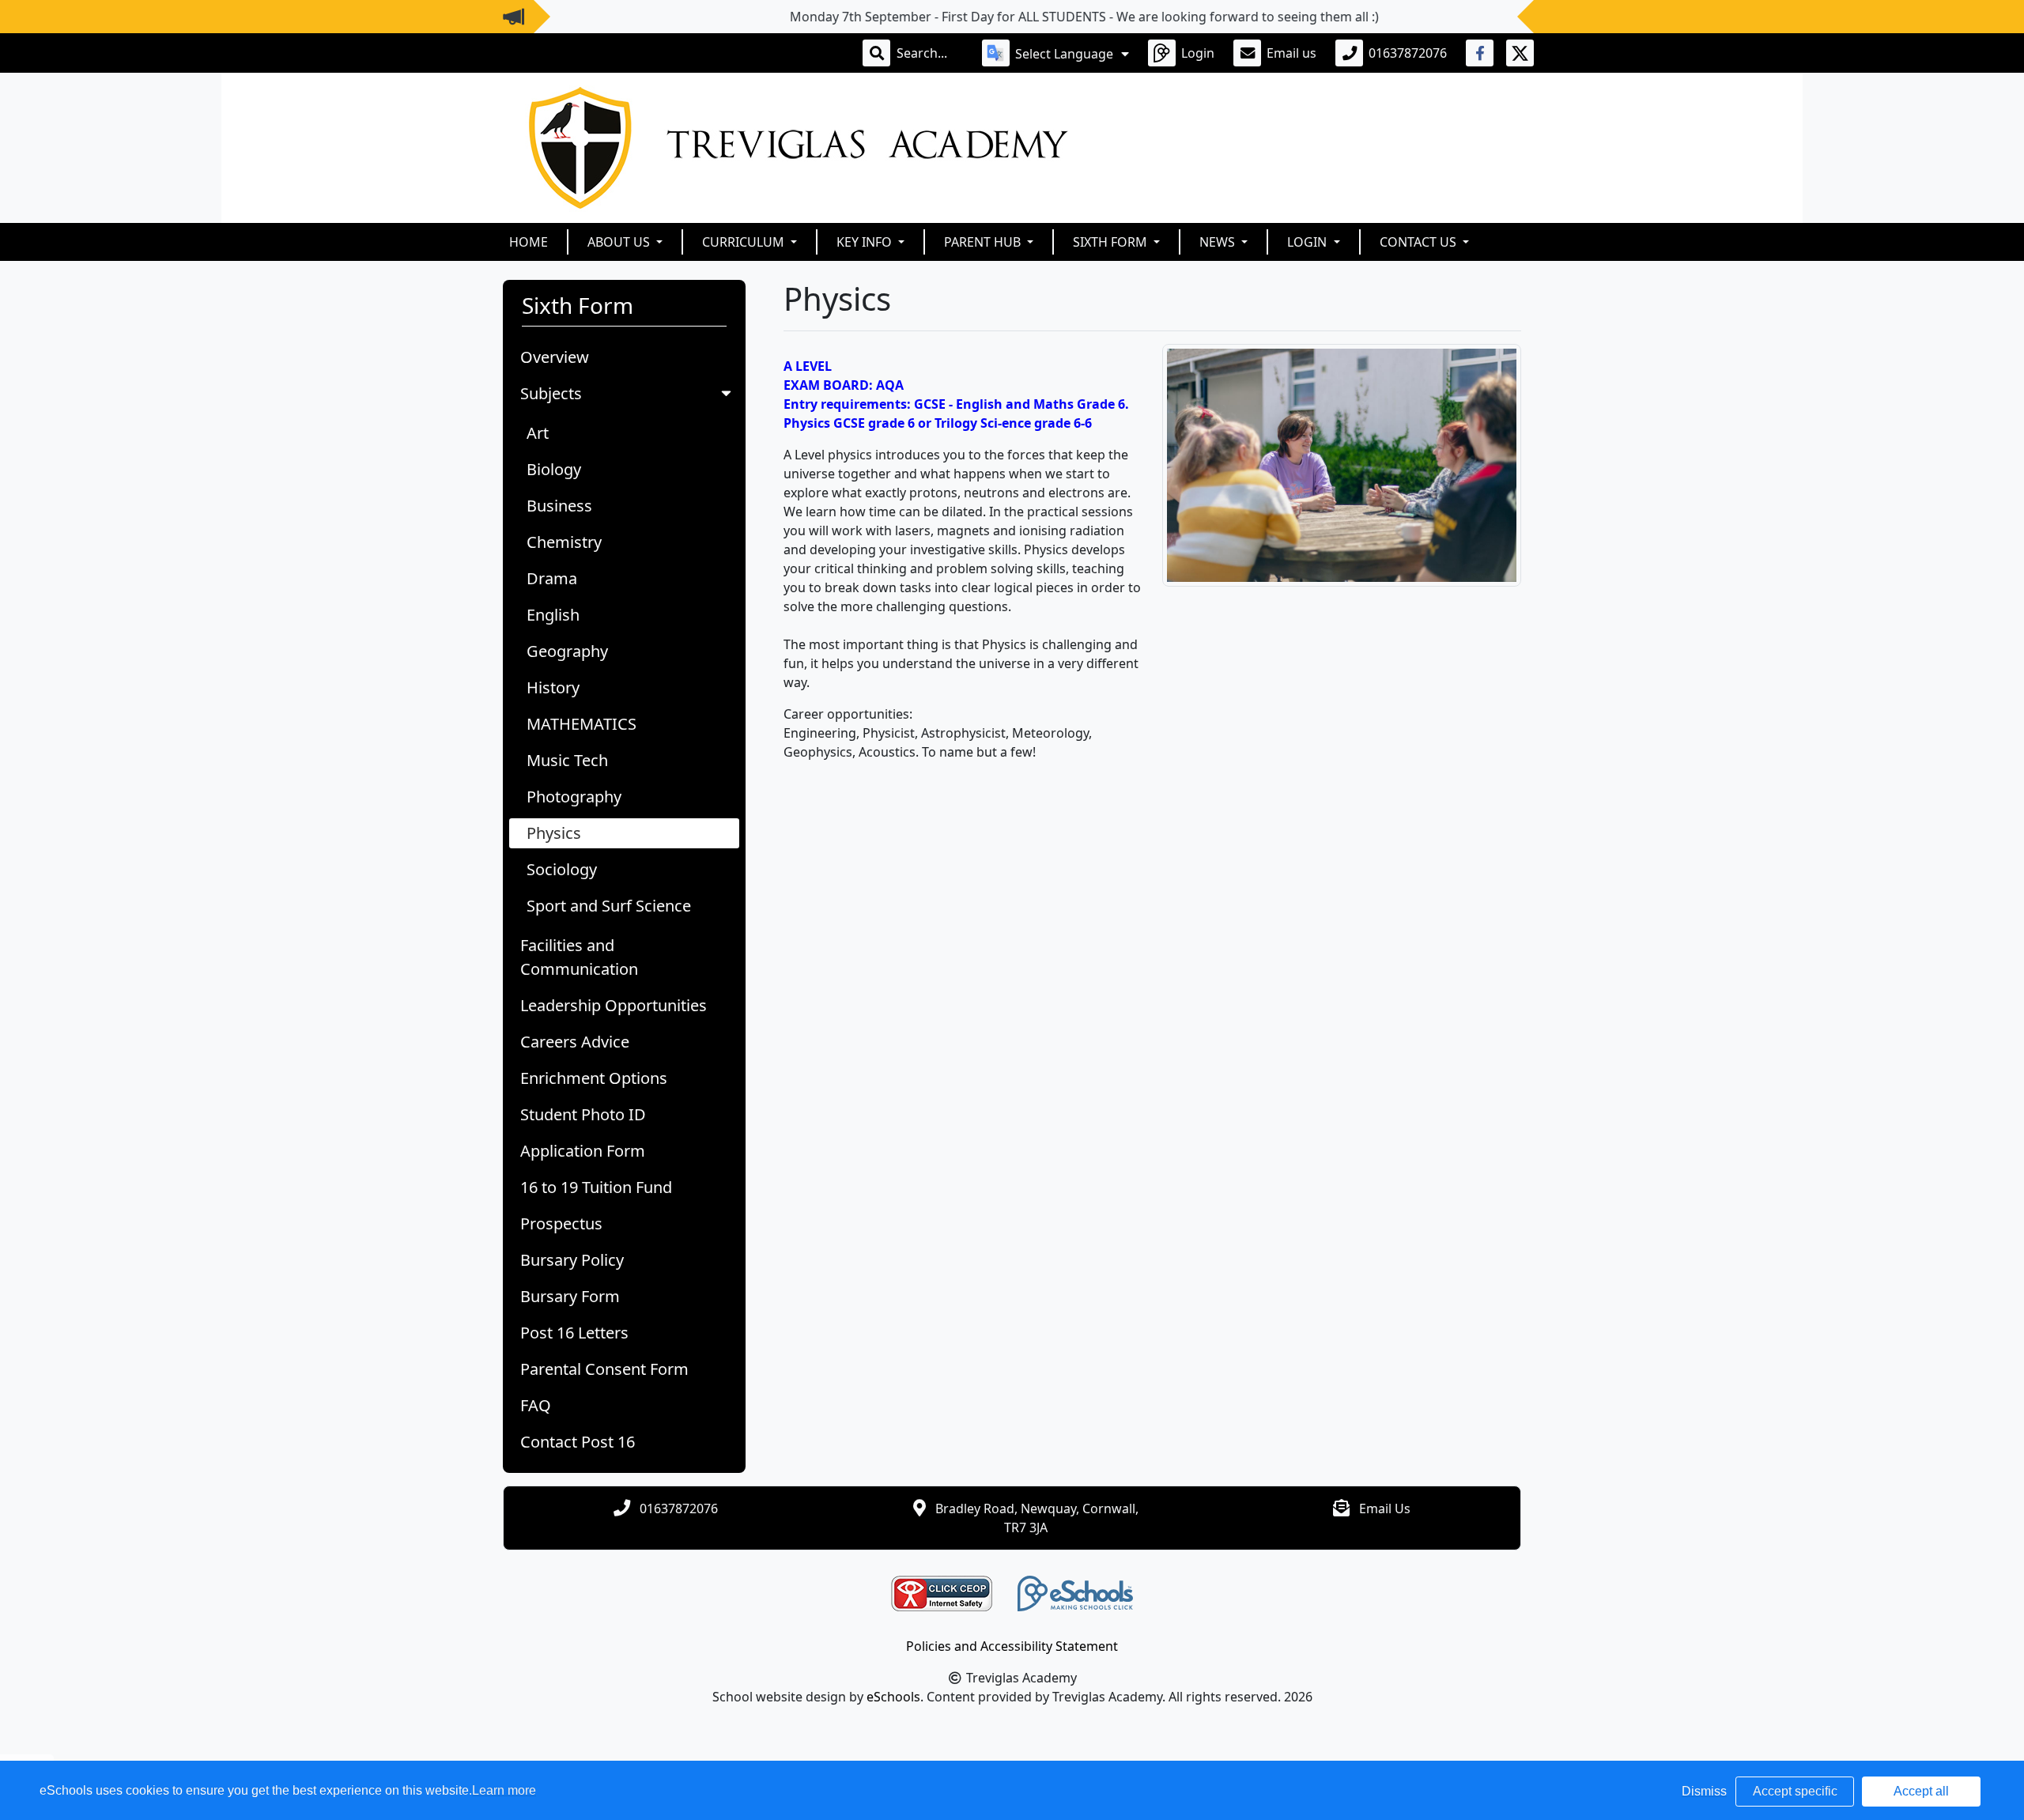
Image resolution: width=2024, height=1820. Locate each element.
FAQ (536, 1405)
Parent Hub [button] (984, 242)
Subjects (551, 393)
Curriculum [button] (745, 242)
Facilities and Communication (579, 957)
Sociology (562, 869)
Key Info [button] (866, 242)
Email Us (1385, 1508)
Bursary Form (570, 1296)
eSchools (893, 1697)
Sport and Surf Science (609, 906)
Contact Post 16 (578, 1442)
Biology (554, 469)
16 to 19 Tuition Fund (596, 1187)
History (553, 687)
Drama (552, 578)
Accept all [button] (1921, 1791)
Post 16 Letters (574, 1333)
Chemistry (564, 542)
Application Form (583, 1151)
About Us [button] (620, 242)
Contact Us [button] (1420, 242)
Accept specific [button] (1795, 1791)
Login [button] (1308, 242)
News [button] (1219, 242)
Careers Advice (575, 1042)
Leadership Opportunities (614, 1005)
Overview (555, 357)
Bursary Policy (572, 1260)
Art (538, 433)
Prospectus (561, 1223)
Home (529, 242)
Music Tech (567, 760)
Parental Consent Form (604, 1369)
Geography (567, 651)
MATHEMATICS (582, 724)
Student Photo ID (583, 1114)
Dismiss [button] (1704, 1791)
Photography (574, 797)
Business (559, 506)
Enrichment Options (594, 1078)
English (553, 615)
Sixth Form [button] (1112, 242)
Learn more (504, 1790)
